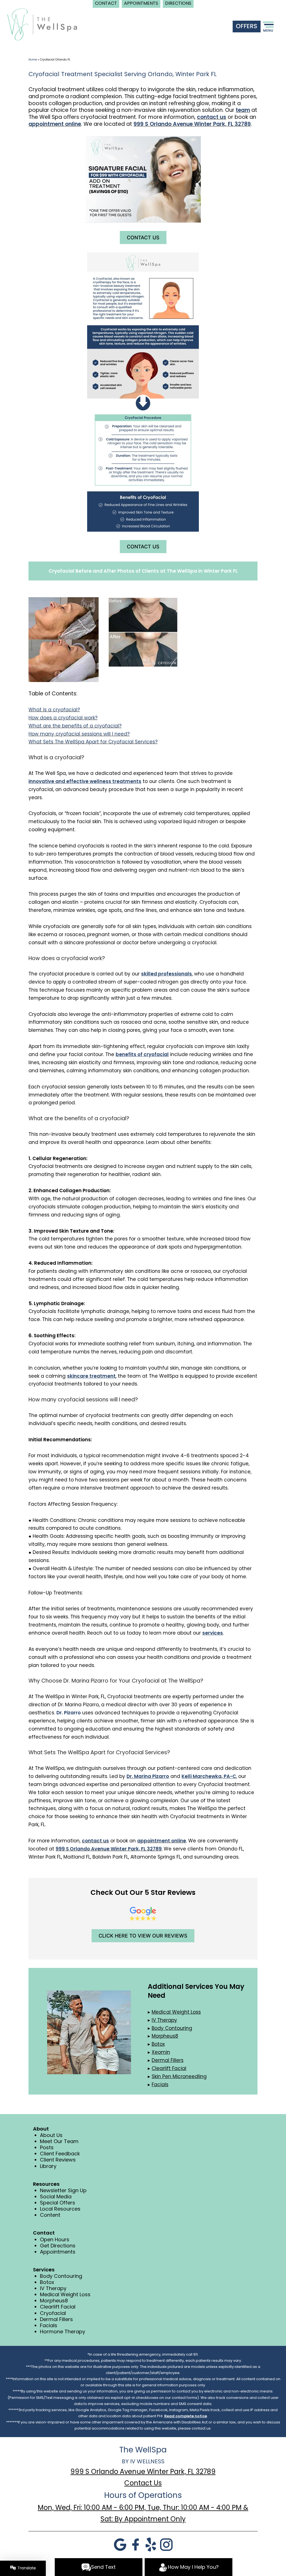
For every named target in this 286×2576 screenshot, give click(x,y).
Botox (47, 2282)
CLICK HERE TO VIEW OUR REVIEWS (143, 1936)
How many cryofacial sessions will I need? (79, 734)
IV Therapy (53, 2288)
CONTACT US (143, 238)
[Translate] (23, 2568)
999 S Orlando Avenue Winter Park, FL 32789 (192, 124)
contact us (212, 117)
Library (48, 2166)
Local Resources (60, 2209)
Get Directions (58, 2246)
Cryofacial (53, 2313)
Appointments (58, 2252)
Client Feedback (60, 2154)
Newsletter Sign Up (63, 2190)
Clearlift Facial (58, 2307)
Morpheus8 (54, 2301)
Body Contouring (61, 2276)
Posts (47, 2147)
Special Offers (58, 2203)
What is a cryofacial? (54, 710)
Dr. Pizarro (69, 1713)
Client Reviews (58, 2160)
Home (33, 60)
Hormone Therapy (63, 2332)
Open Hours (55, 2239)
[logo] (42, 24)
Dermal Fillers (56, 2319)
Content (50, 2215)
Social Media (56, 2197)
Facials (49, 2325)
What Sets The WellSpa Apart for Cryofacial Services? (93, 742)
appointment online (55, 124)
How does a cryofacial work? (63, 718)
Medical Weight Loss (65, 2294)
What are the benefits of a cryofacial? (75, 726)
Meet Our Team (59, 2141)
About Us (51, 2135)
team (243, 110)
